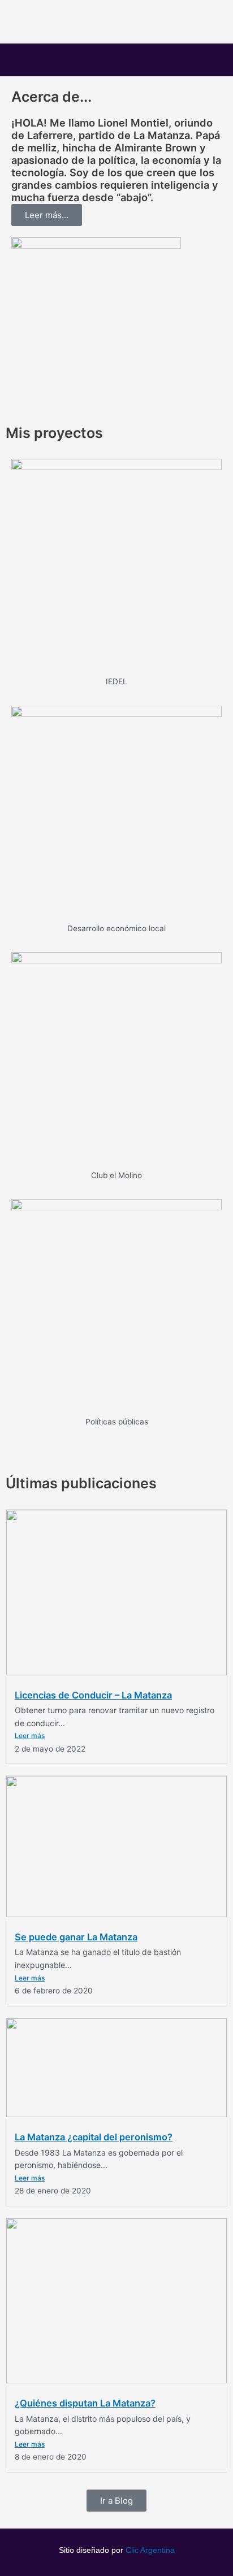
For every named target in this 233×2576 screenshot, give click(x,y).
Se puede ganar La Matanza (76, 1937)
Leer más (30, 1736)
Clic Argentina (150, 2550)
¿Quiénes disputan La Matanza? (85, 2403)
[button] (116, 60)
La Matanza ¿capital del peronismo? (94, 2137)
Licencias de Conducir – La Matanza (93, 1695)
